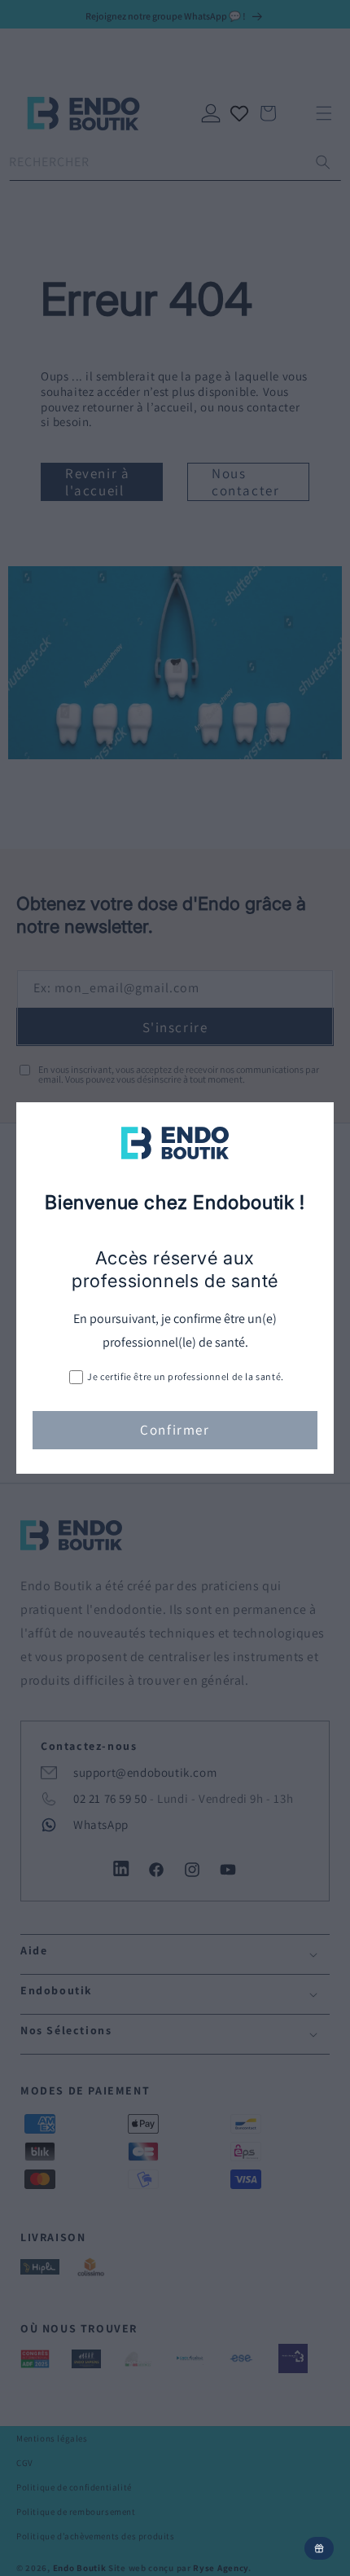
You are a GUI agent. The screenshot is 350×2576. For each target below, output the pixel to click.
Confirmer (175, 1430)
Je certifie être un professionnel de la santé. (186, 1376)
